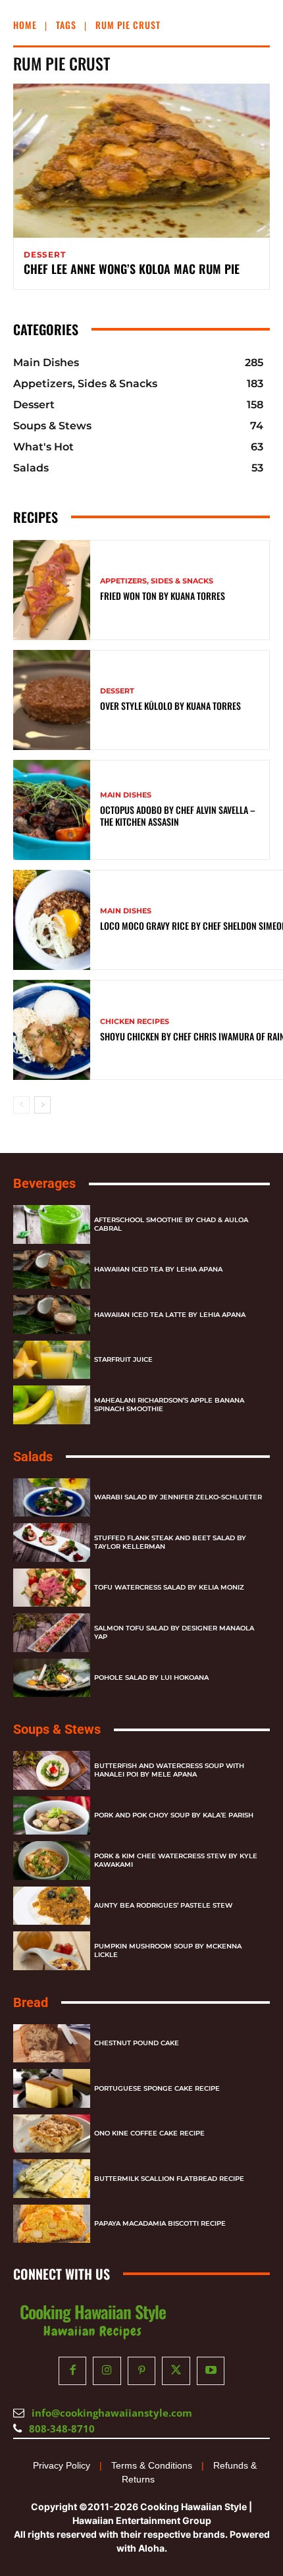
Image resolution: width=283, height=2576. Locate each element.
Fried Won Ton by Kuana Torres (163, 596)
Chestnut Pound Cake (137, 2043)
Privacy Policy (62, 2465)
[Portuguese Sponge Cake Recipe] (52, 2088)
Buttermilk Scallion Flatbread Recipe (169, 2179)
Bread (31, 2002)
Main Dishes (126, 795)
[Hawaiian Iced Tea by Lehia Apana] (52, 1270)
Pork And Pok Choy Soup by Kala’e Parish (174, 1815)
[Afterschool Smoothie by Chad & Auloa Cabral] (52, 1224)
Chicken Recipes (135, 1022)
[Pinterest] (142, 2371)
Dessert (45, 255)
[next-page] (42, 1105)
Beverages (44, 1183)
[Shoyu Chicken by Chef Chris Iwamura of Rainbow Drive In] (52, 1030)
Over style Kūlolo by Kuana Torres (170, 706)
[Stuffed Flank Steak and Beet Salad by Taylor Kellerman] (52, 1543)
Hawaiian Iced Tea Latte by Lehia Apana (170, 1315)
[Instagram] (107, 2371)
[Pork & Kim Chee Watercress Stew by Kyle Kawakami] (52, 1861)
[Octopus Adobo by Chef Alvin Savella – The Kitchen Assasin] (52, 810)
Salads (33, 1457)
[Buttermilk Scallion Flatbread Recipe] (52, 2179)
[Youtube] (211, 2371)
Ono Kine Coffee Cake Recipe (149, 2133)
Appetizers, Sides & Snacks (157, 581)
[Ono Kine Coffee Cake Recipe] (52, 2134)
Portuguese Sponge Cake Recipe (157, 2088)
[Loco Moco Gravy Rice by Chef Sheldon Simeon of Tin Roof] (52, 920)
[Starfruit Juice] (52, 1360)
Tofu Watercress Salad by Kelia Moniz (169, 1587)
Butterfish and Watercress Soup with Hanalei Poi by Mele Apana (169, 1770)
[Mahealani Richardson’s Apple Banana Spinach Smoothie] (52, 1405)
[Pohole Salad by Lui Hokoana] (52, 1678)
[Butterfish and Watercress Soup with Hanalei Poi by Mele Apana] (52, 1770)
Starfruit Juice (123, 1359)
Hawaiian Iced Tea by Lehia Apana (158, 1269)
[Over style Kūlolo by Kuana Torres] (52, 700)
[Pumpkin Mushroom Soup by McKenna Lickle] (52, 1951)
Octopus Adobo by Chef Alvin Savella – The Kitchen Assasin (178, 816)
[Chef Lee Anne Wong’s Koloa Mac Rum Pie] (141, 161)
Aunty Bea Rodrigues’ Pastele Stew (163, 1905)
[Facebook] (73, 2371)
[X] (176, 2371)
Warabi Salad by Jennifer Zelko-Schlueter (178, 1497)
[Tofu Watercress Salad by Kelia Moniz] (52, 1588)
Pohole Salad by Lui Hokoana (151, 1677)
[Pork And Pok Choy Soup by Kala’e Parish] (52, 1816)
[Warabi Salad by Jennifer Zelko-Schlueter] (52, 1498)
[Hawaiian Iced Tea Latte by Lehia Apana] (52, 1315)
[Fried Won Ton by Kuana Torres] (52, 590)
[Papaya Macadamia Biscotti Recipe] (52, 2224)
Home (25, 25)
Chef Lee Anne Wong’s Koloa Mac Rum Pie (132, 269)
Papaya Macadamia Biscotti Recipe (160, 2223)
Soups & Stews (57, 1729)
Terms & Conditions (152, 2465)
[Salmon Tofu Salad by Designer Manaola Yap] (52, 1633)
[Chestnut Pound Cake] (52, 2044)
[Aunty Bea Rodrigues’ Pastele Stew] (52, 1906)
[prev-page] (21, 1105)
